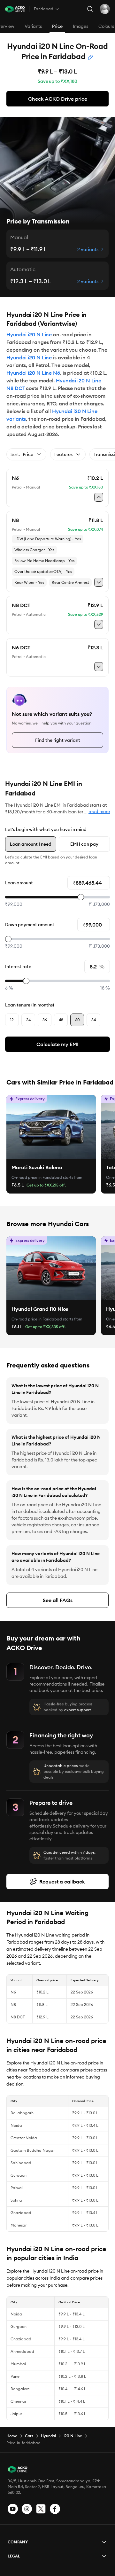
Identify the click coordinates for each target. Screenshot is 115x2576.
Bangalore (20, 2389)
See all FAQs (58, 1600)
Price (57, 26)
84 (94, 1020)
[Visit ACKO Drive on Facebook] (55, 2509)
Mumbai (18, 2364)
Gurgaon (19, 2175)
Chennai (18, 2401)
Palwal (17, 2188)
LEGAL (14, 2556)
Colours (106, 26)
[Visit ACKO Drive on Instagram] (27, 2509)
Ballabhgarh (22, 2113)
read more (99, 811)
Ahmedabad (22, 2351)
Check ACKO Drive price (58, 99)
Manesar (19, 2225)
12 (12, 1020)
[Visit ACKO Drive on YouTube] (13, 2509)
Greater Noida (24, 2138)
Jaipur (16, 2414)
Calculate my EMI (57, 1044)
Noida (16, 2125)
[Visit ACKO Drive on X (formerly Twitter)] (41, 2509)
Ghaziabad (21, 2213)
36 (45, 1020)
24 (28, 1020)
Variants (33, 26)
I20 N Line (73, 2436)
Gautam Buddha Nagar (33, 2150)
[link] (51, 1127)
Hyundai (48, 2436)
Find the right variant (58, 740)
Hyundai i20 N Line (29, 334)
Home (12, 2436)
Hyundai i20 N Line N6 (33, 373)
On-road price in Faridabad (37, 1177)
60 (77, 1020)
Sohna (16, 2200)
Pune (15, 2376)
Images (80, 26)
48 (61, 1020)
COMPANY (18, 2542)
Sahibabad (21, 2163)
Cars (29, 2436)
